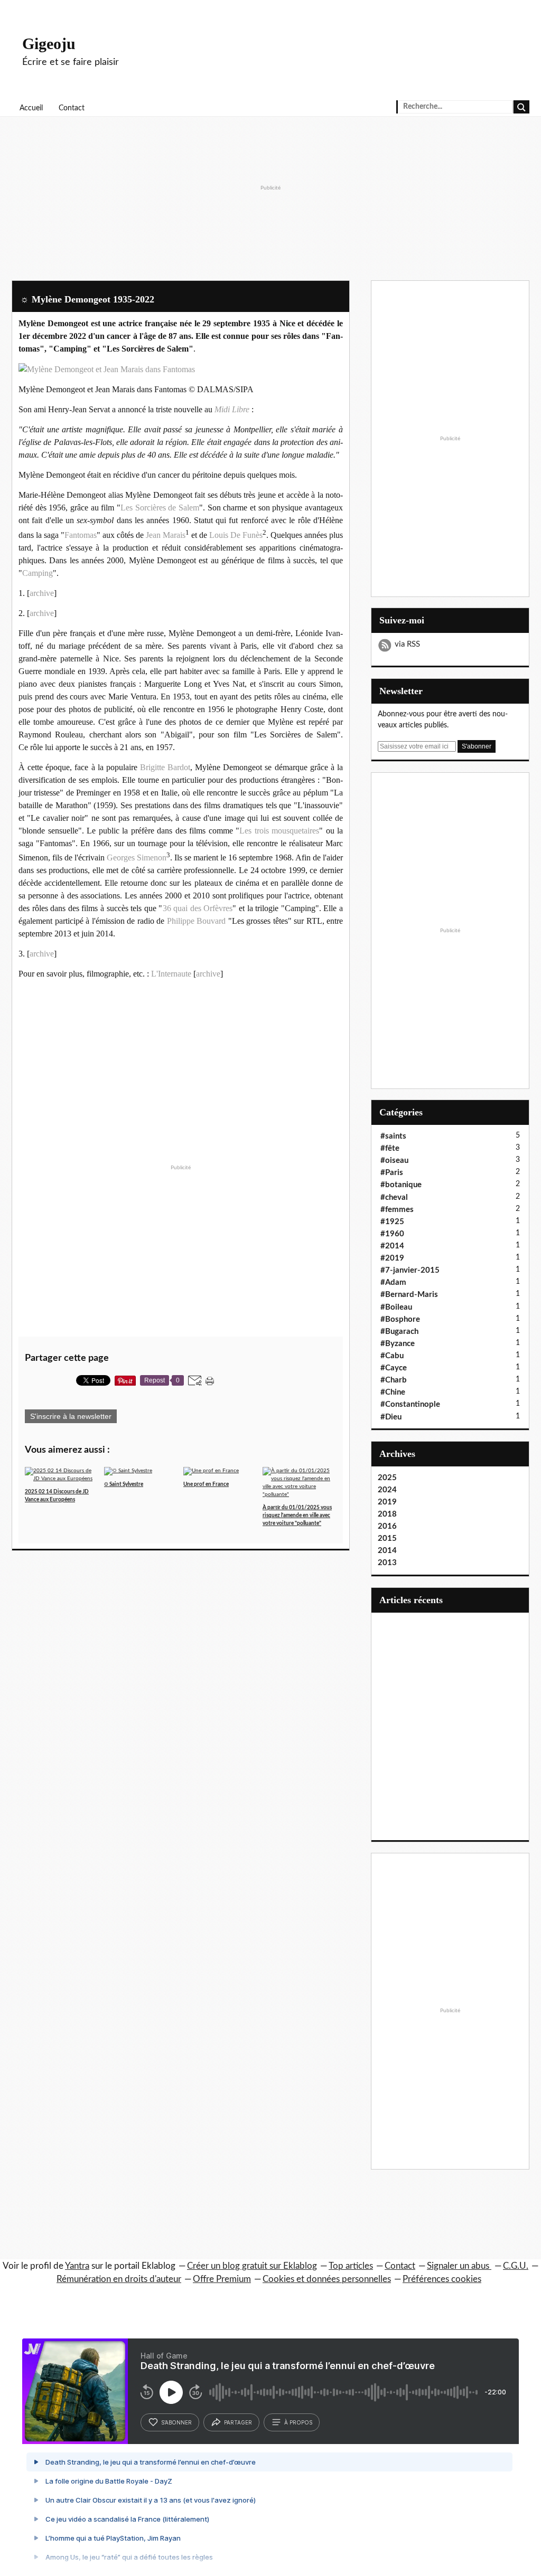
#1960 (392, 1234)
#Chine (393, 1392)
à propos (298, 2422)
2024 (387, 1490)
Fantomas (81, 535)
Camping (38, 573)
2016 (387, 1526)
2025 (387, 1478)
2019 (387, 1502)
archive (42, 593)
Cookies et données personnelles (327, 2279)
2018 (387, 1514)
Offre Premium (222, 2279)
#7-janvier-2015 (410, 1270)
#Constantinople (410, 1404)
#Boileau (396, 1307)
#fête (390, 1148)
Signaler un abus (459, 2266)
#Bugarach (399, 1332)
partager (238, 2422)
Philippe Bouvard (197, 921)
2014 (387, 1551)
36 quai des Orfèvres (198, 908)
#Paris (392, 1173)
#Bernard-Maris (409, 1295)
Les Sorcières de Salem (160, 508)
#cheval (394, 1197)
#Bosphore (400, 1319)
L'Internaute (171, 974)
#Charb (394, 1380)
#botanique (401, 1185)
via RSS (407, 644)
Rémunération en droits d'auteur (119, 2279)
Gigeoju (49, 44)
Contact (72, 108)
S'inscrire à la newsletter (71, 1416)
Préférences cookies (442, 2279)
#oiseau (394, 1161)
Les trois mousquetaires (279, 831)
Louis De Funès (236, 535)
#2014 (392, 1246)
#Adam (393, 1282)
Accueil (31, 108)
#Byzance (398, 1344)
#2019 (392, 1258)
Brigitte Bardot (165, 767)
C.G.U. (516, 2266)
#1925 (392, 1222)
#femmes (397, 1210)
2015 (387, 1538)
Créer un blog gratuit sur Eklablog (252, 2266)
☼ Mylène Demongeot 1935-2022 (87, 299)
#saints (393, 1136)
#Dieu (391, 1417)
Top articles (351, 2266)
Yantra (77, 2266)
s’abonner (176, 2422)
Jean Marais (166, 535)
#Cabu (392, 1356)
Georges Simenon (137, 858)
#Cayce (394, 1368)
